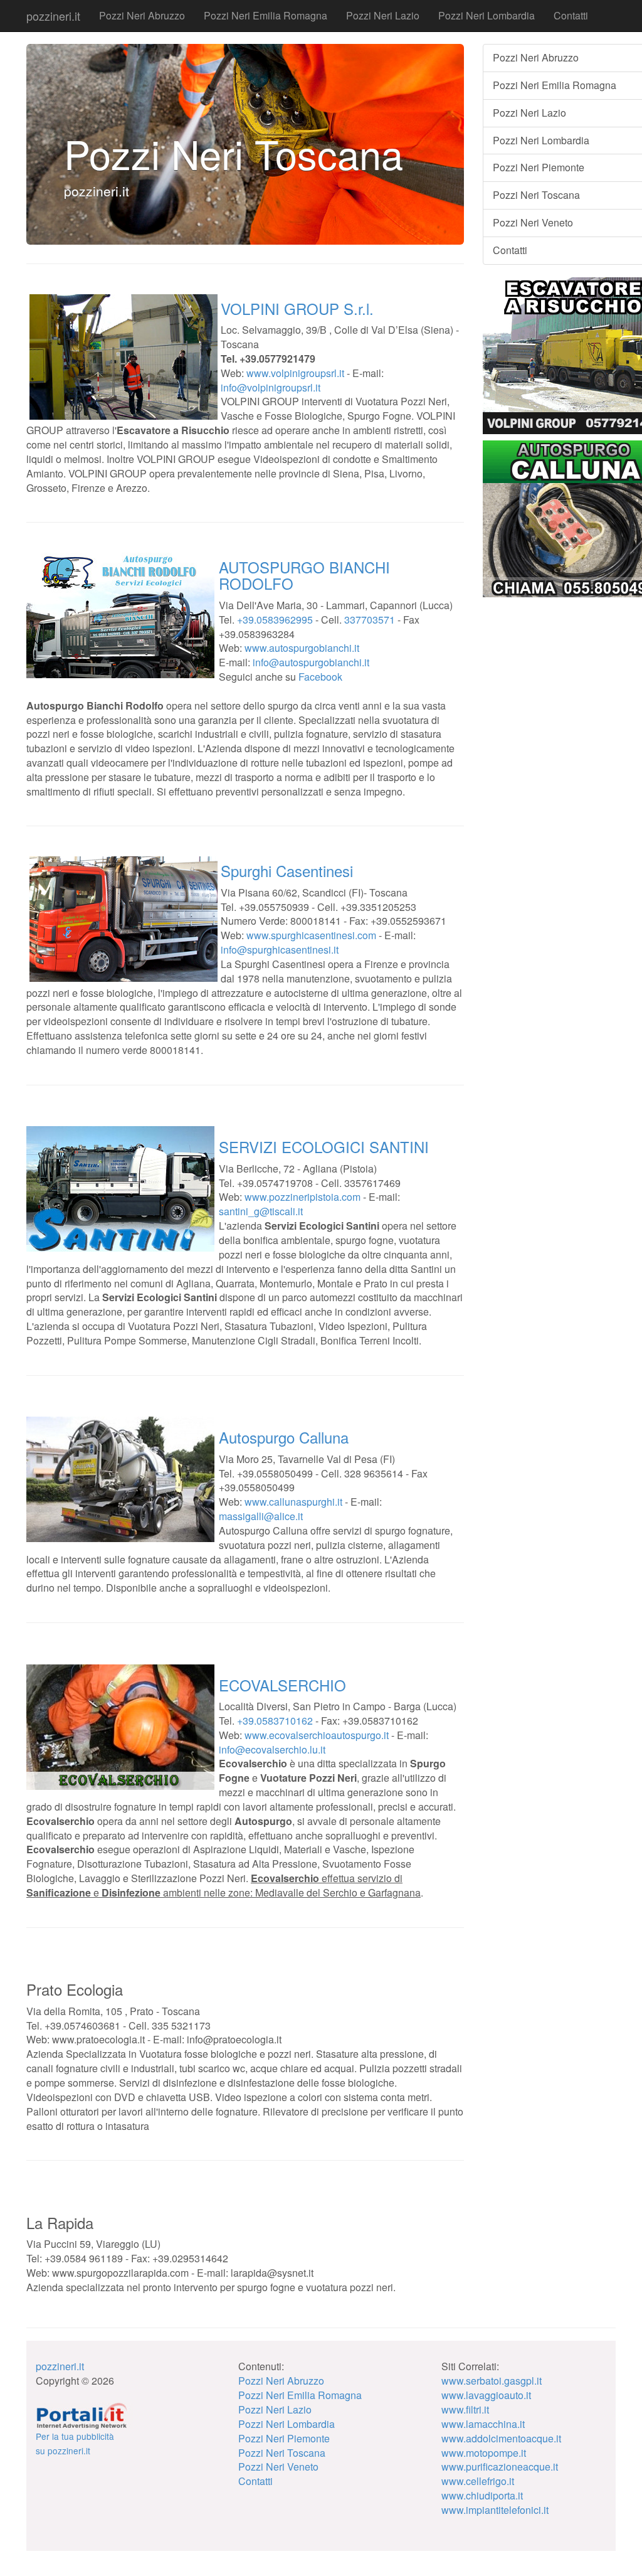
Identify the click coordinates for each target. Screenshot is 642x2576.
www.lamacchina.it (483, 2424)
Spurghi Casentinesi (287, 870)
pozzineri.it (53, 16)
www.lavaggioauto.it (486, 2395)
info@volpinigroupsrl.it (271, 387)
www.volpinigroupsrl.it (295, 373)
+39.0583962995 (275, 620)
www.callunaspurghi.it (293, 1502)
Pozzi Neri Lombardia (487, 15)
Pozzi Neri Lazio (383, 15)
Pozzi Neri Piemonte (284, 2438)
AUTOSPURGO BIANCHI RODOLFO (304, 575)
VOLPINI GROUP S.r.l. (297, 308)
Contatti (571, 15)
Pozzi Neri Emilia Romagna (266, 15)
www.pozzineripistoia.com (303, 1197)
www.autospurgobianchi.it (302, 648)
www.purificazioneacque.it (500, 2467)
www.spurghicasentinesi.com (311, 935)
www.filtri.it (465, 2409)
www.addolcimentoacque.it (501, 2438)
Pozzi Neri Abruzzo (142, 15)
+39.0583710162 (275, 1721)
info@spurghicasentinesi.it (280, 950)
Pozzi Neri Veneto (278, 2467)
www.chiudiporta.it (482, 2495)
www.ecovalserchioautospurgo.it (317, 1735)
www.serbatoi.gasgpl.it (492, 2381)
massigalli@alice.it (261, 1516)
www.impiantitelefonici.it (495, 2510)
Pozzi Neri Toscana (282, 2453)
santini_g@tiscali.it (261, 1211)
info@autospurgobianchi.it (311, 662)
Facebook (320, 677)
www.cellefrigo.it (478, 2481)
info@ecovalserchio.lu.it (272, 1749)
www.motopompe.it (484, 2453)
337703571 (370, 620)
